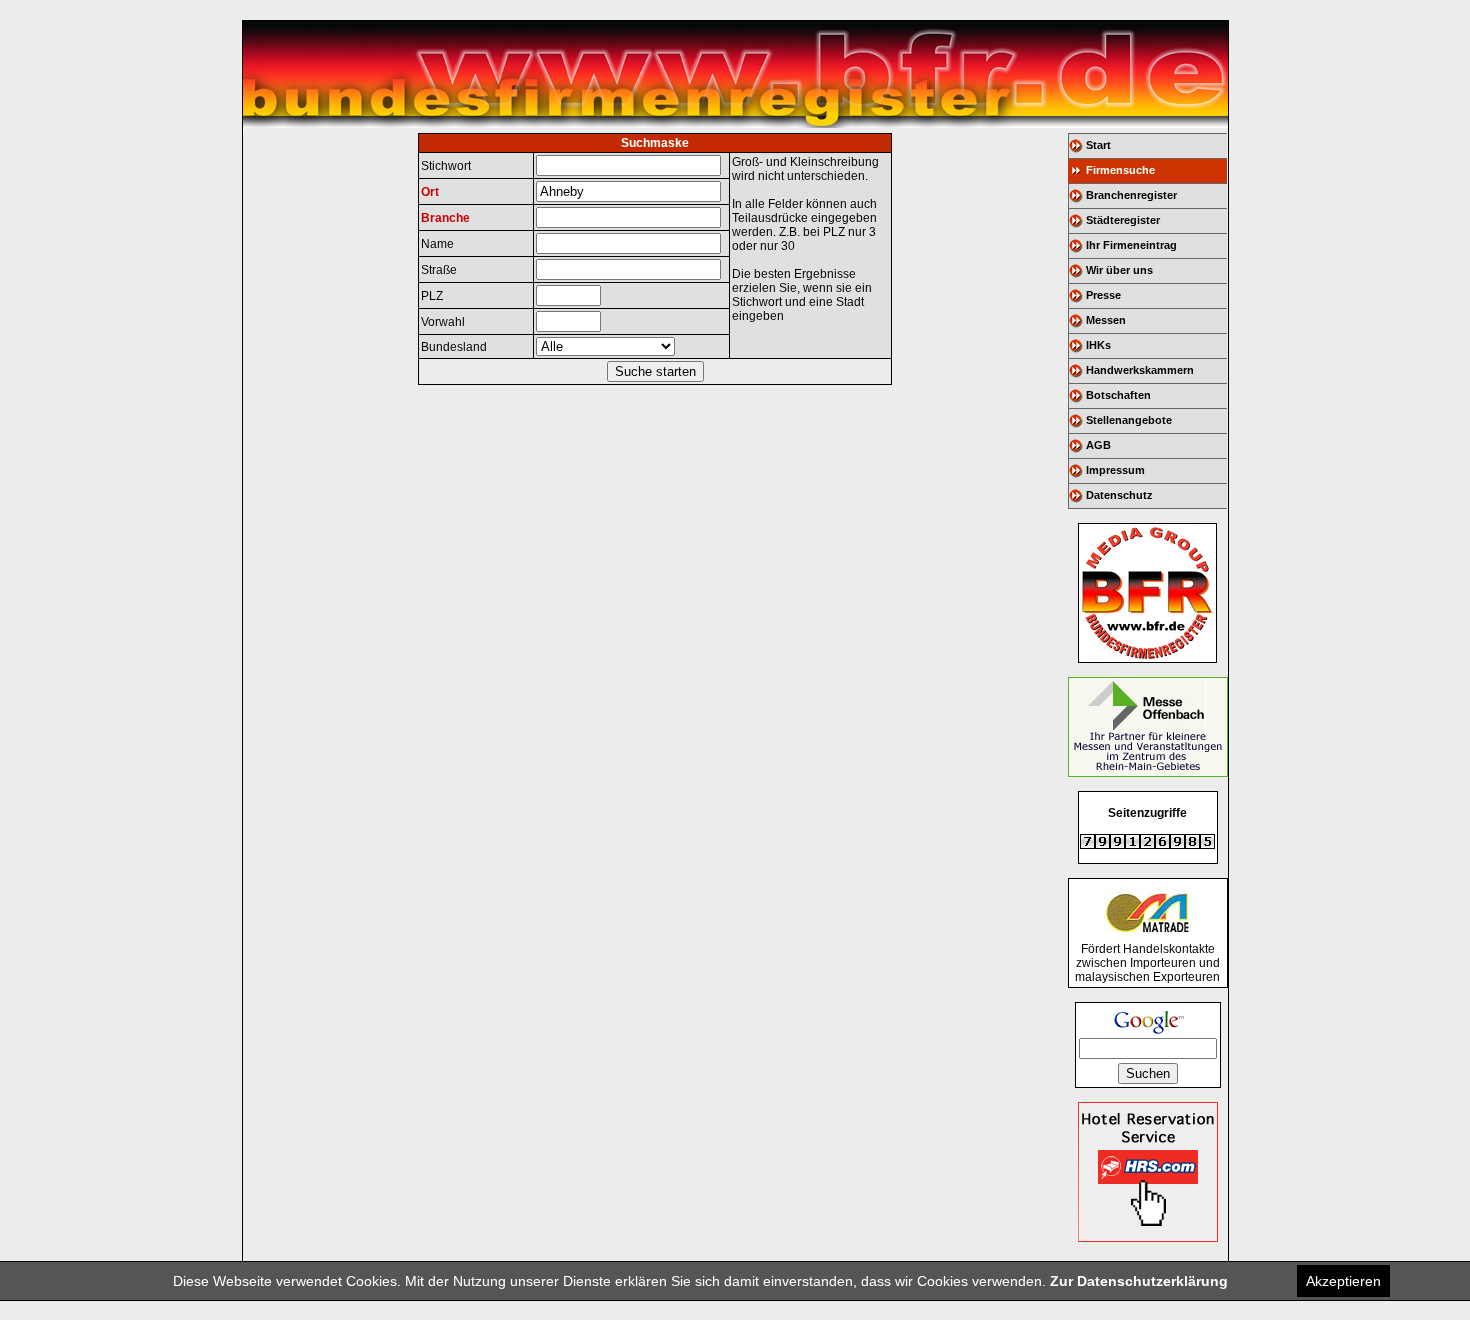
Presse (1103, 295)
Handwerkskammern (1140, 370)
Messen (1106, 320)
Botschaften (1118, 395)
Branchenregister (1131, 195)
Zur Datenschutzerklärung (1139, 1281)
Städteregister (1123, 220)
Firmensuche (1120, 170)
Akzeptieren (1343, 1281)
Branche (445, 218)
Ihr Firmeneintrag (1131, 245)
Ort (430, 192)
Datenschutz (1119, 495)
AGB (1098, 445)
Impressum (1115, 470)
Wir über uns (1119, 270)
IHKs (1098, 345)
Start (1098, 145)
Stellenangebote (1129, 420)
